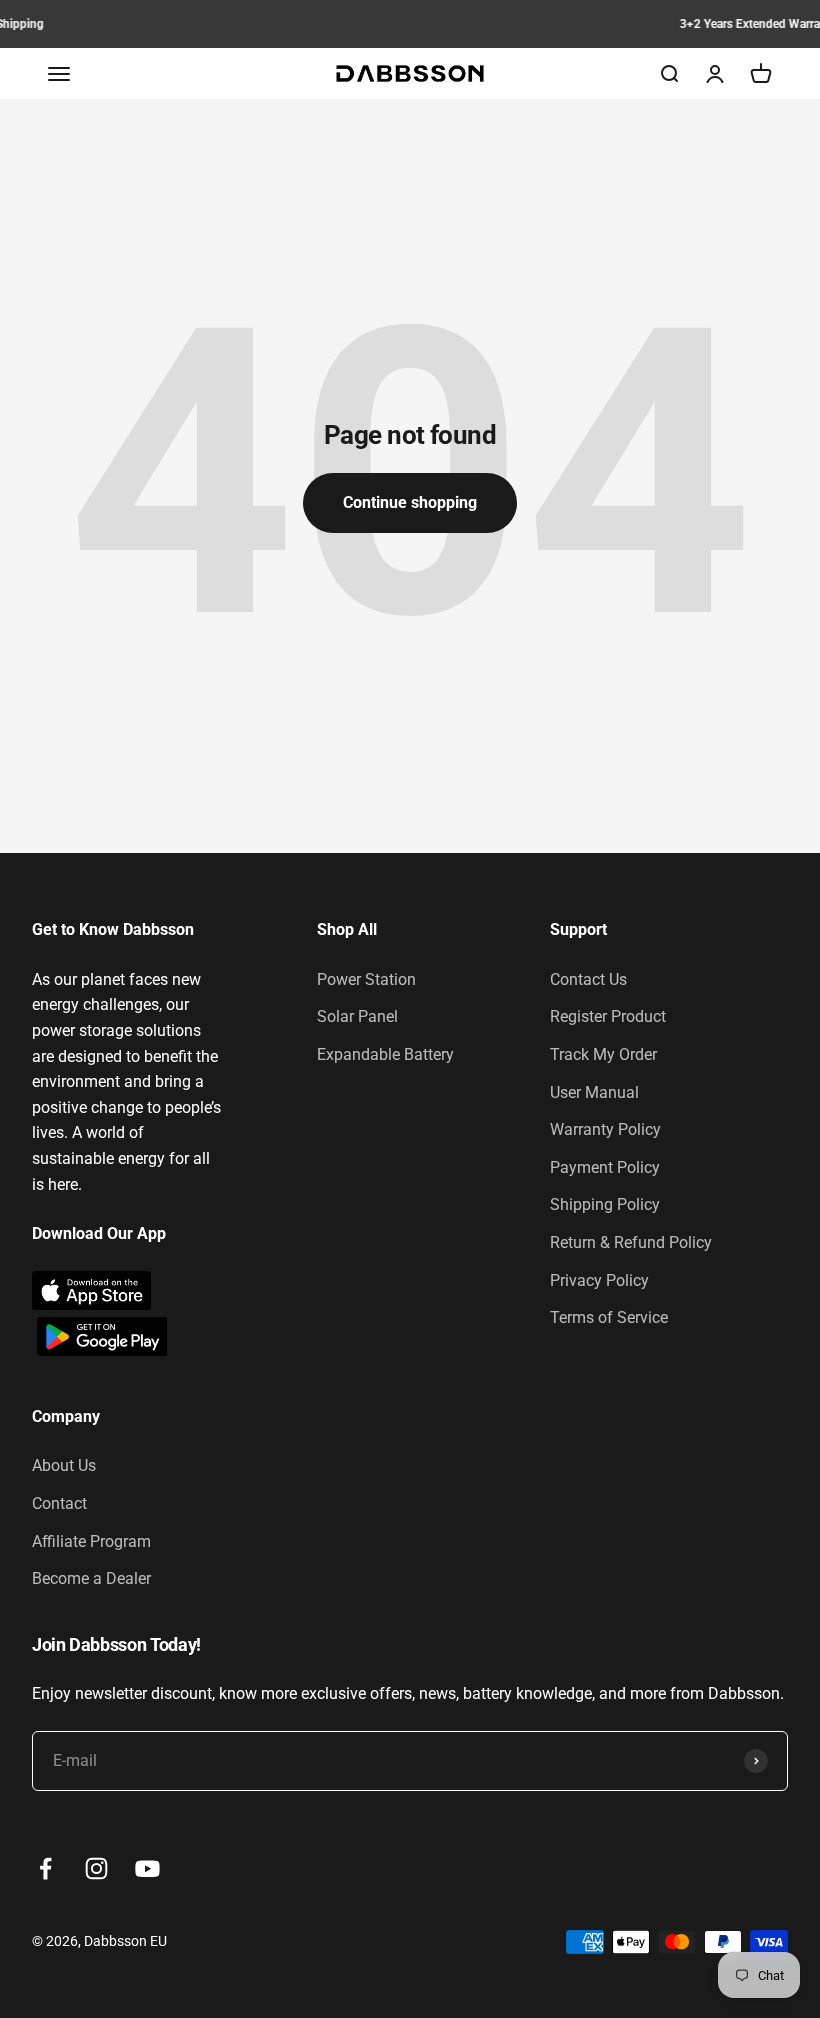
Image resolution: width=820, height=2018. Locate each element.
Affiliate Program (91, 1541)
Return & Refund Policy (631, 1242)
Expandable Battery (385, 1054)
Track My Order (603, 1054)
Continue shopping (410, 502)
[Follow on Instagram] (96, 1868)
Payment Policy (605, 1167)
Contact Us (588, 979)
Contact (59, 1503)
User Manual (594, 1092)
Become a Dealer (91, 1578)
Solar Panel (357, 1016)
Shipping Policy (605, 1204)
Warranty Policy (605, 1129)
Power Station (366, 979)
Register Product (608, 1016)
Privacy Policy (599, 1280)
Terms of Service (609, 1317)
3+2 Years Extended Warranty (410, 24)
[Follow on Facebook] (45, 1868)
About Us (64, 1465)
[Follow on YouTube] (147, 1868)
